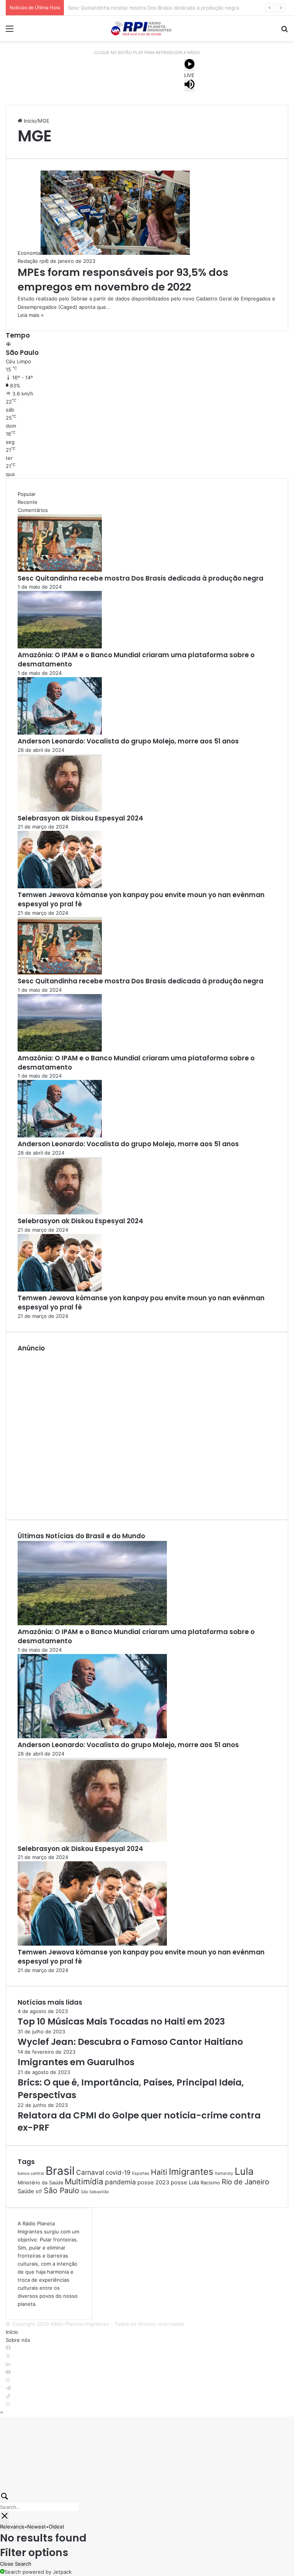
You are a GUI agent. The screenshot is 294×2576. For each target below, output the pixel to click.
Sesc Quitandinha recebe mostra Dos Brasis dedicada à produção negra (140, 578)
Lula (244, 2171)
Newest (37, 2527)
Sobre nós (18, 2340)
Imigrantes (191, 2172)
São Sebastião (95, 2192)
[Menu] (10, 31)
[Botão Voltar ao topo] (2, 2412)
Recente (28, 502)
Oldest (56, 2527)
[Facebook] (8, 2348)
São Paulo (61, 2190)
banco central (31, 2173)
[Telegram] (8, 2388)
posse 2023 (153, 2182)
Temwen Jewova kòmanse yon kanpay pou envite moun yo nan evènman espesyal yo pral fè (141, 899)
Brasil (60, 2171)
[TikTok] (8, 2396)
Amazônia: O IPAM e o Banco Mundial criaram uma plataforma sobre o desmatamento (169, 8)
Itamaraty (224, 2173)
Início (29, 121)
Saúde (26, 2191)
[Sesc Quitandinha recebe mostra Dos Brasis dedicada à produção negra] (60, 570)
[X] (8, 2356)
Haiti (159, 2172)
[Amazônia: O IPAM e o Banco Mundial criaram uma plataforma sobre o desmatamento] (60, 646)
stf (39, 2191)
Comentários (33, 510)
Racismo (210, 2183)
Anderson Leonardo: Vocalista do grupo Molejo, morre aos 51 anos (128, 741)
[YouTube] (8, 2372)
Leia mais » (31, 315)
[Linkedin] (8, 2364)
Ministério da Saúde (40, 2183)
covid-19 (118, 2173)
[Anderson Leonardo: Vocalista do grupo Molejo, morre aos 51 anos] (60, 733)
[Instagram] (8, 2380)
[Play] (189, 65)
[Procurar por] (284, 31)
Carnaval (90, 2172)
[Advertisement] (147, 1430)
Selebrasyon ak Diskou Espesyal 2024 (80, 818)
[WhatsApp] (8, 2404)
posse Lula (185, 2182)
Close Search (16, 2564)
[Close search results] (5, 2517)
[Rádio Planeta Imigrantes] (147, 28)
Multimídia (84, 2181)
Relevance (12, 2527)
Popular (27, 494)
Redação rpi (32, 261)
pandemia (120, 2182)
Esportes (141, 2173)
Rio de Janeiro (245, 2182)
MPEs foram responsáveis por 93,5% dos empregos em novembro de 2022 (123, 280)
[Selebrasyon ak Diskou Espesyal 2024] (60, 810)
